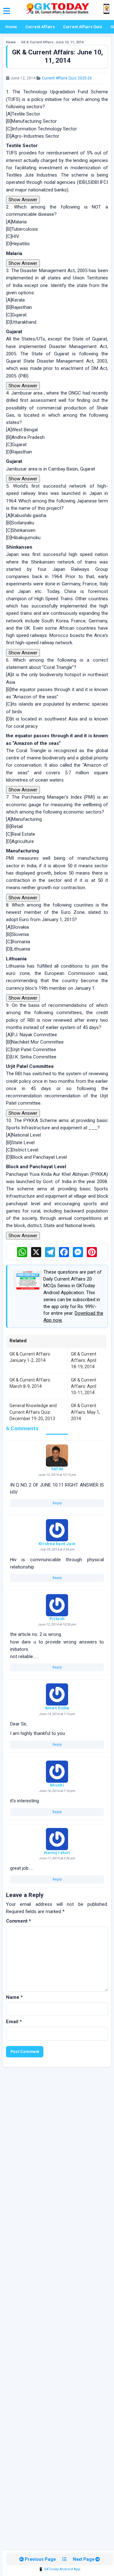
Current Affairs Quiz (83, 27)
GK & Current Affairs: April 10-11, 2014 (84, 1386)
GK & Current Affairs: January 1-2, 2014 (30, 1357)
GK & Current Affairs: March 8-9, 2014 (30, 1383)
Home (11, 27)
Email (14, 2022)
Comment (19, 1921)
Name (14, 1997)
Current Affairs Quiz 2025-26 (67, 78)
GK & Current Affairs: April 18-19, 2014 (84, 1360)
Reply (57, 1503)
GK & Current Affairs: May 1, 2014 (85, 1412)
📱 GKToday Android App (60, 2569)
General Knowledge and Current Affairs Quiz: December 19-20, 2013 (33, 1412)
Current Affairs (40, 27)
